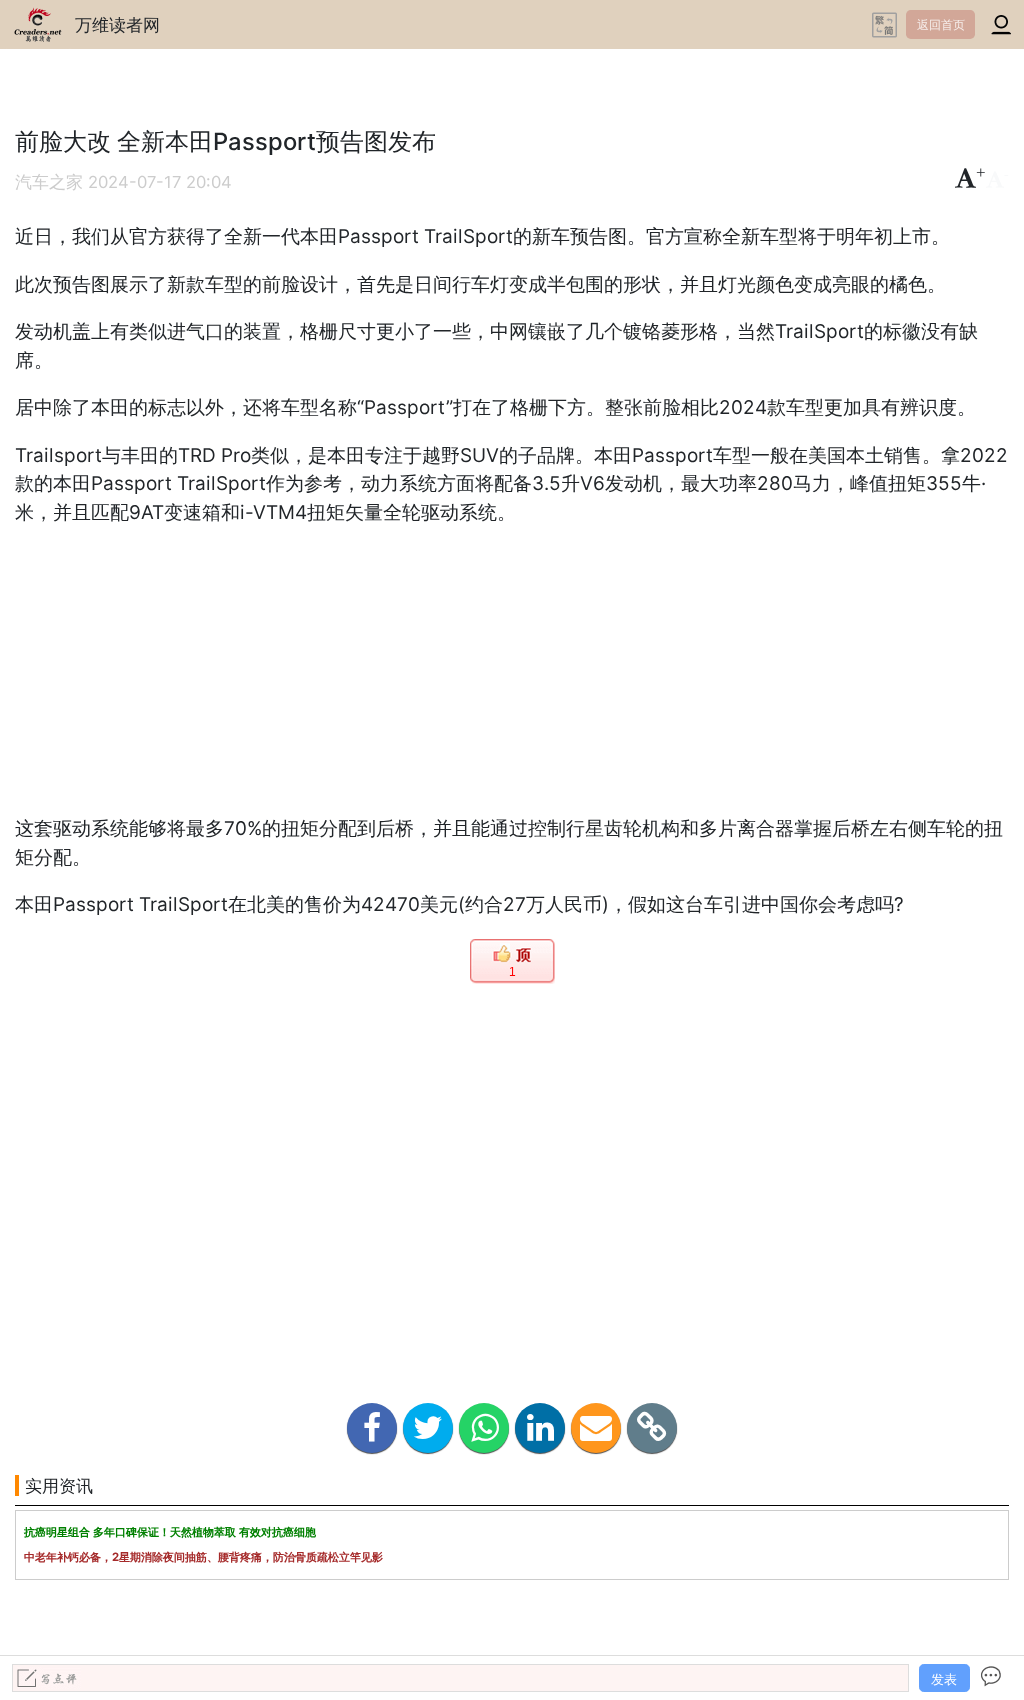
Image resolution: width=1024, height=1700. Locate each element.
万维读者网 (117, 24)
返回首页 (941, 24)
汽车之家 (49, 182)
